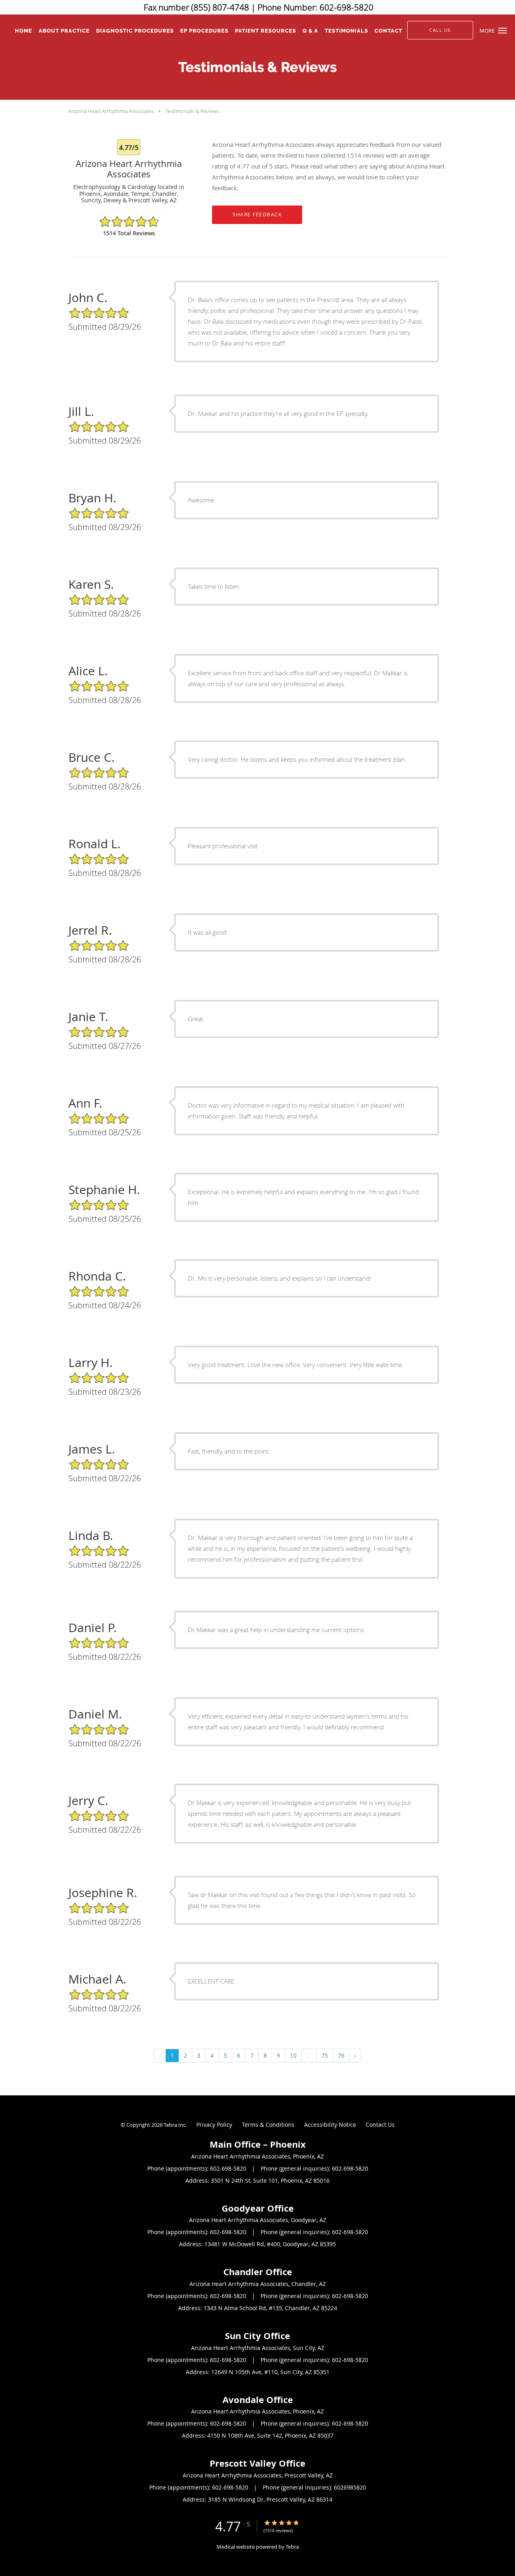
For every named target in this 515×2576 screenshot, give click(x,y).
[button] (503, 31)
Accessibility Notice (330, 2125)
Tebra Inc (175, 2125)
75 (325, 2055)
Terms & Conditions (268, 2125)
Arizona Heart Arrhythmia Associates (111, 111)
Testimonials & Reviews (192, 111)
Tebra (292, 2547)
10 (293, 2055)
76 (341, 2055)
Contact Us (380, 2125)
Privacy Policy (214, 2125)
